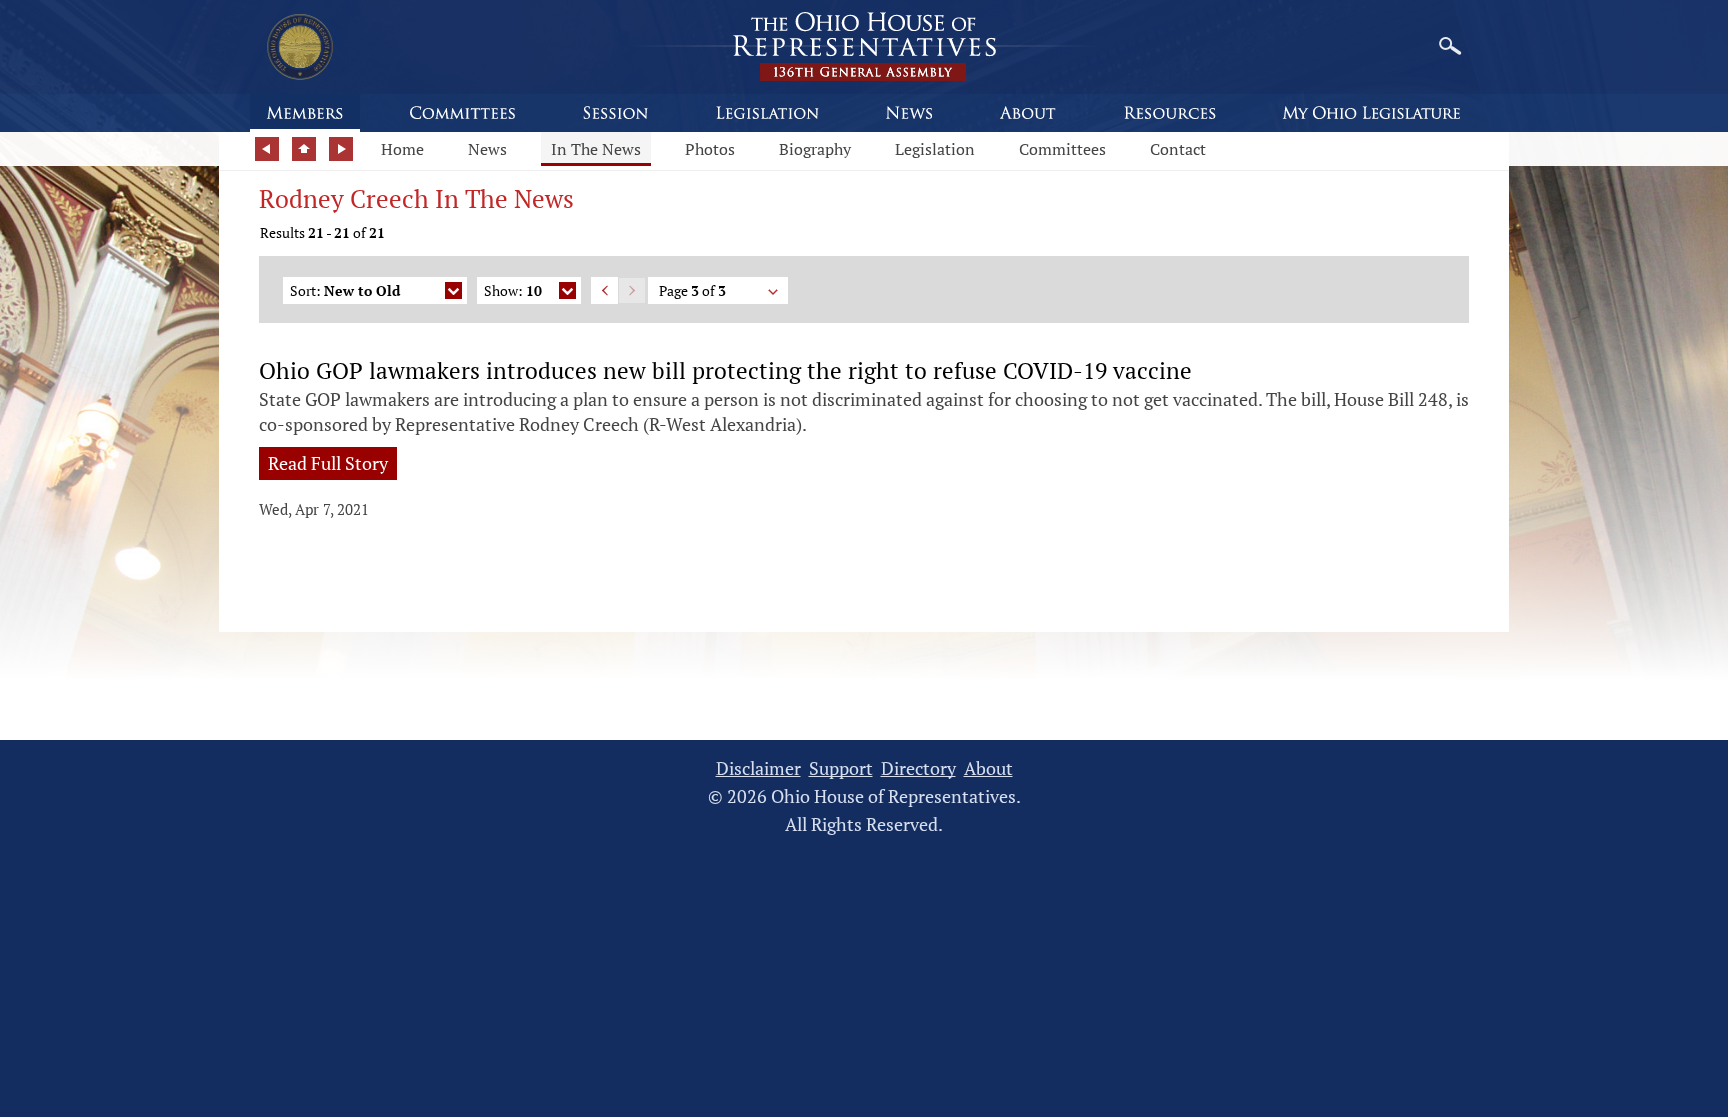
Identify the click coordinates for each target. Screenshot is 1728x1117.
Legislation (935, 149)
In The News (596, 149)
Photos (710, 149)
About (988, 768)
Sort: (345, 290)
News (487, 149)
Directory (918, 768)
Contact (1178, 149)
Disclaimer (758, 768)
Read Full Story (328, 463)
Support (841, 768)
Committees (1062, 149)
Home (402, 149)
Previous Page (604, 290)
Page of (692, 290)
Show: (513, 290)
